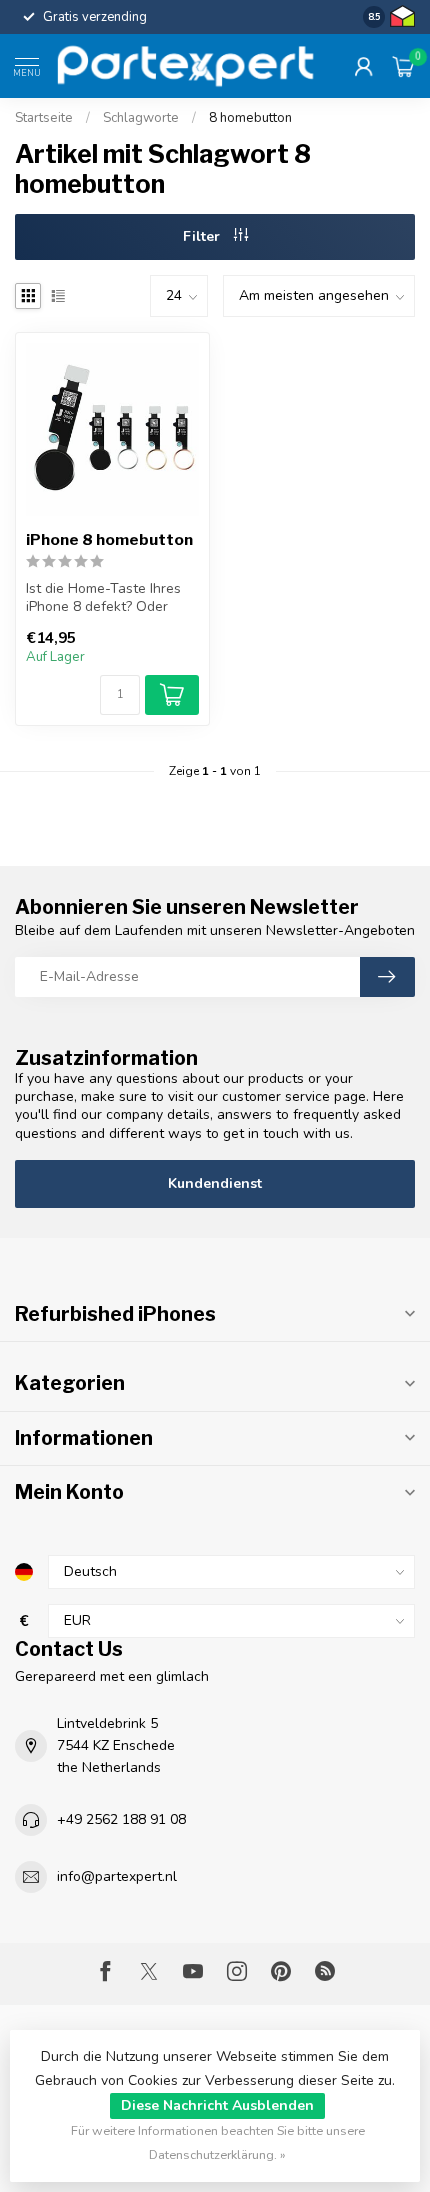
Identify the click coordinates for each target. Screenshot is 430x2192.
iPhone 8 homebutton (109, 540)
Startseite (44, 118)
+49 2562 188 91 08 (121, 1819)
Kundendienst (215, 1183)
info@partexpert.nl (117, 1876)
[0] (404, 66)
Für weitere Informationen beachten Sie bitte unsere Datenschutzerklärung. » (218, 2142)
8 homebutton (250, 118)
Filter (203, 236)
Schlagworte (141, 118)
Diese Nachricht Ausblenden (217, 2105)
